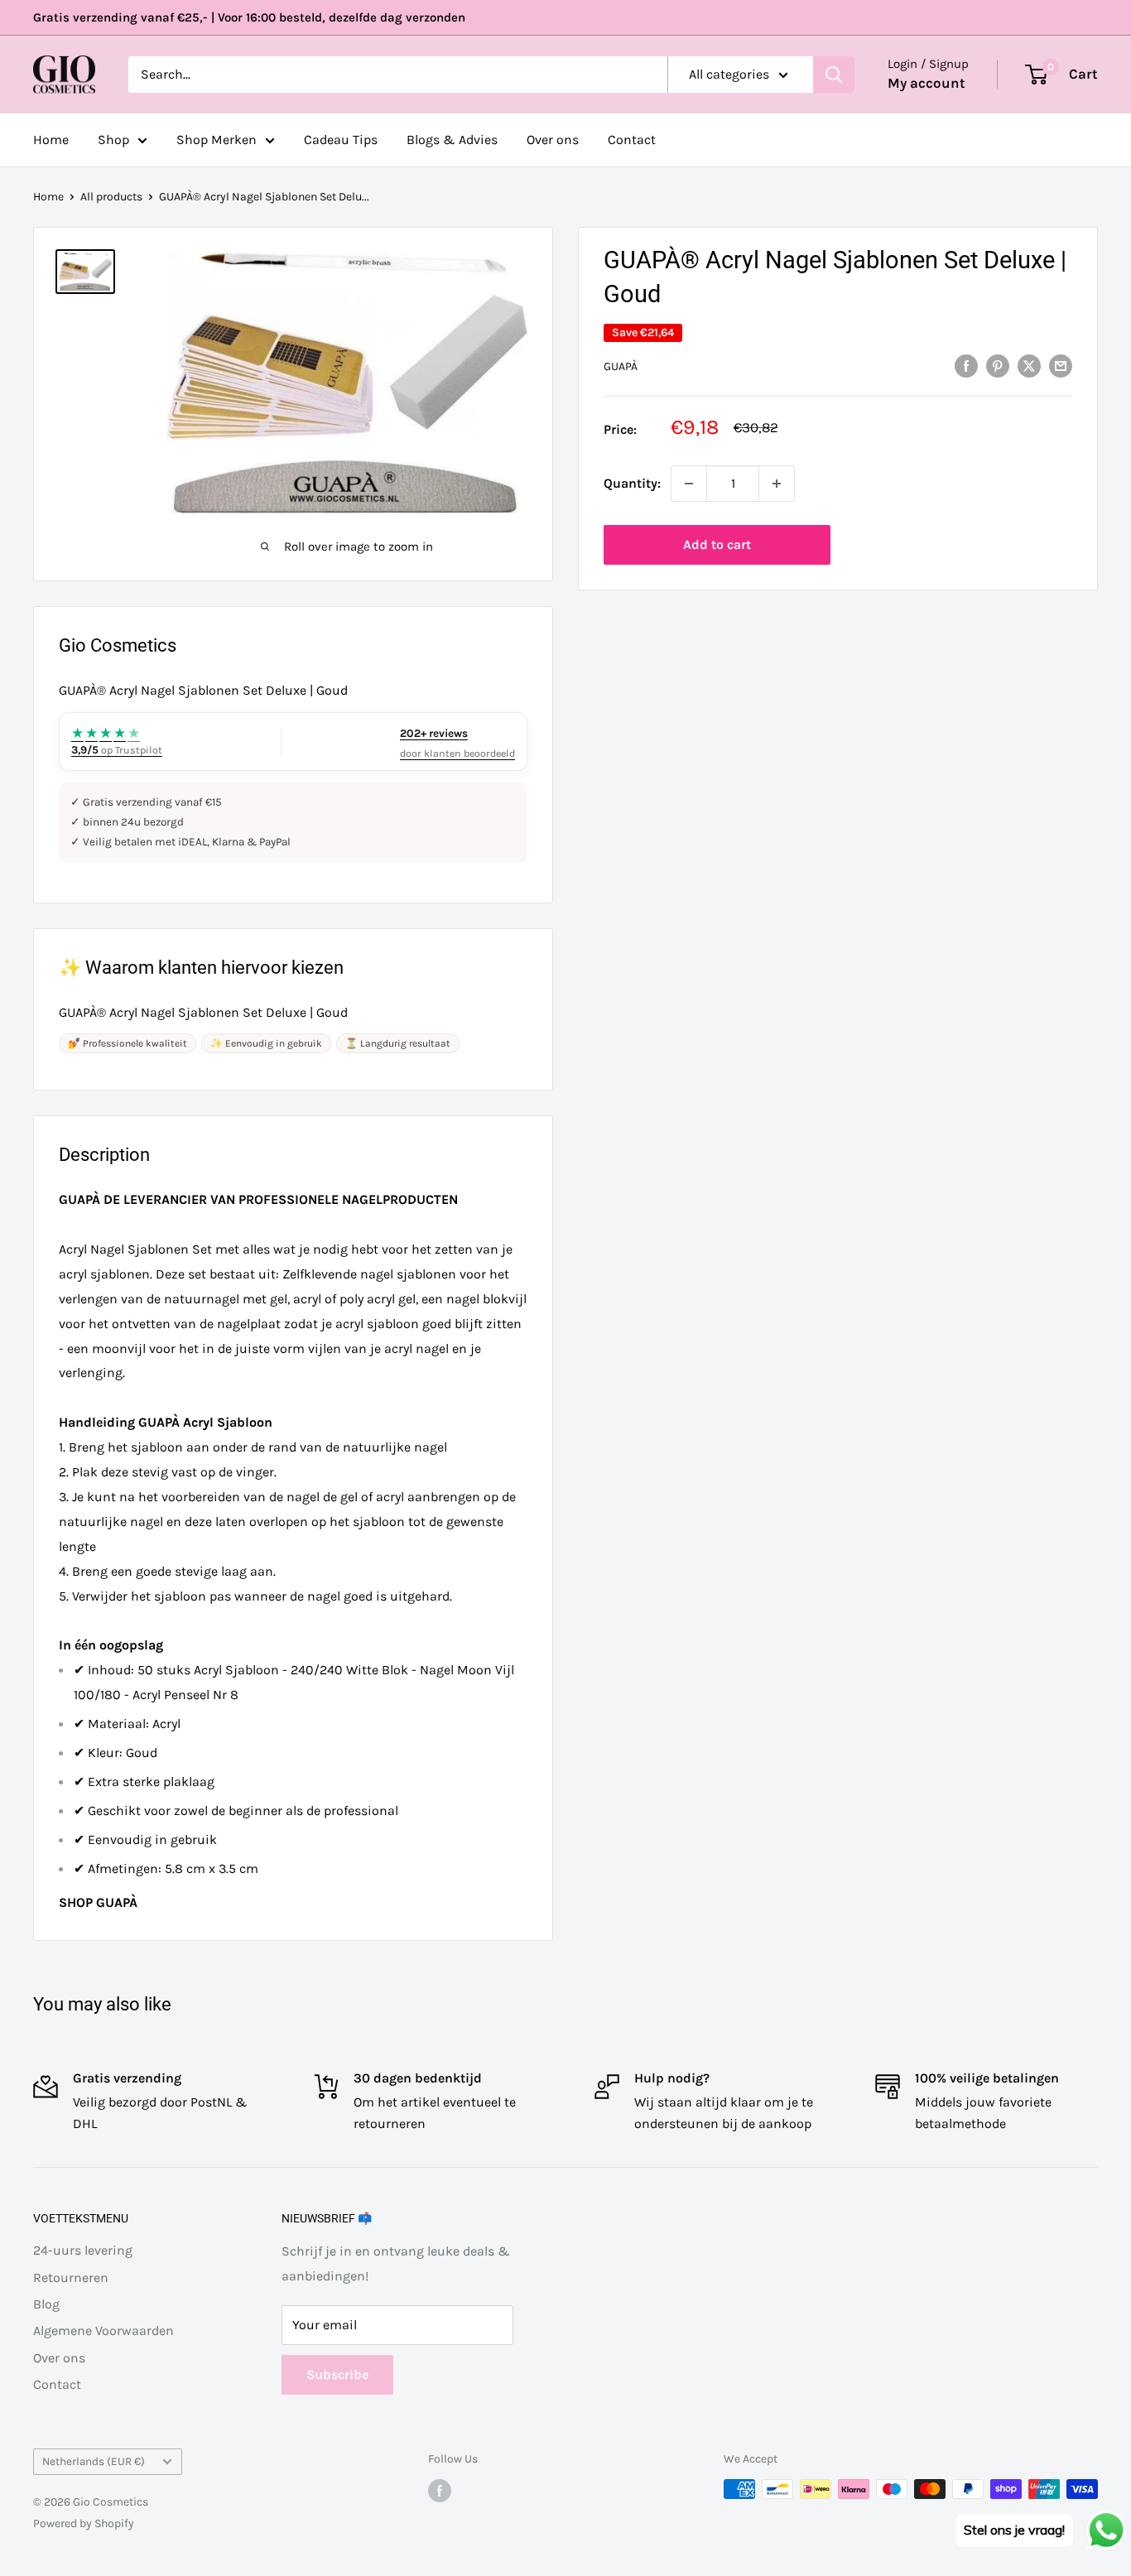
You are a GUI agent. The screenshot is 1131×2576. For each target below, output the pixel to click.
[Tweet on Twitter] (1029, 365)
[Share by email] (1061, 365)
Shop (113, 140)
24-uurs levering (83, 2250)
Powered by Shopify (84, 2523)
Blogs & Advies (452, 140)
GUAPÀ (621, 366)
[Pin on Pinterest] (998, 365)
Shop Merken (217, 140)
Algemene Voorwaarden (103, 2330)
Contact (632, 140)
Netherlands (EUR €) (94, 2461)
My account (926, 83)
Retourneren (71, 2277)
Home (51, 140)
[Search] (834, 75)
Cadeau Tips (341, 140)
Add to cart (717, 544)
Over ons (553, 140)
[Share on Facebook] (966, 365)
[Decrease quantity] (689, 484)
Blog (46, 2304)
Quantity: (632, 483)
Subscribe (337, 2374)
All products (111, 197)
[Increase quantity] (777, 484)
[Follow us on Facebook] (440, 2491)
